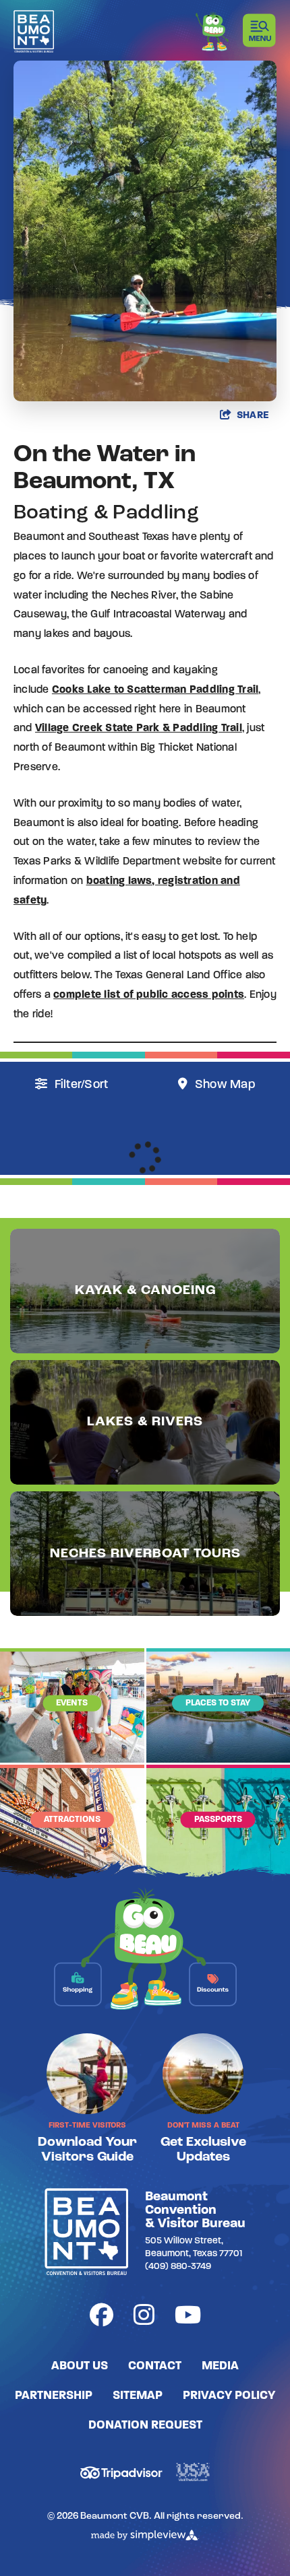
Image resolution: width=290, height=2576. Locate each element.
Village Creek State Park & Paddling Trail (139, 728)
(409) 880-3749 (178, 2267)
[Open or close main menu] (260, 30)
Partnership (54, 2396)
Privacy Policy (229, 2396)
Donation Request (145, 2426)
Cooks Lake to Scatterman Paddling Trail (155, 690)
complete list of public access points (149, 995)
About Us (80, 2367)
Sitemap (138, 2396)
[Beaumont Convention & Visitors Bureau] (34, 31)
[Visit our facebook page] (101, 2318)
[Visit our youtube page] (188, 2318)
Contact (155, 2367)
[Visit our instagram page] (144, 2318)
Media (220, 2367)
